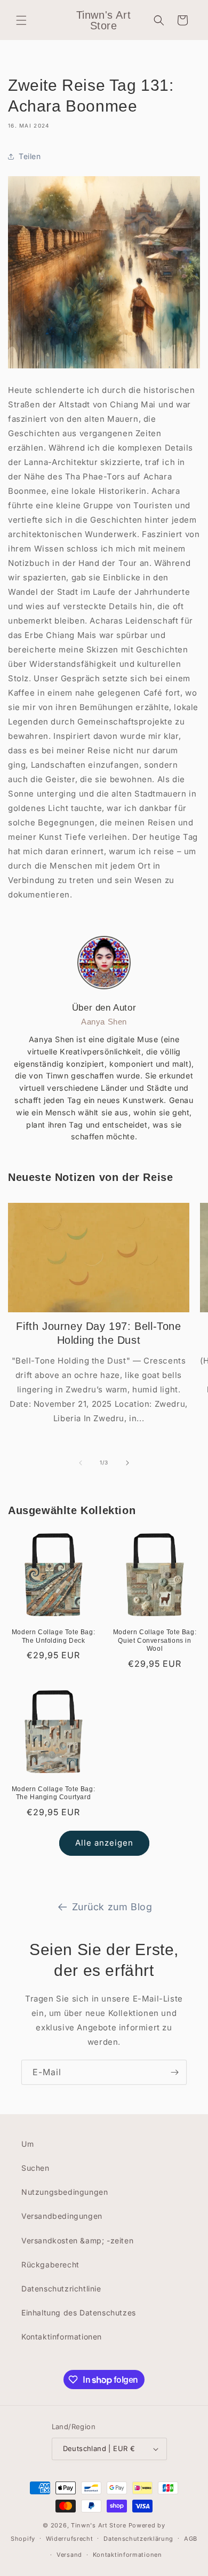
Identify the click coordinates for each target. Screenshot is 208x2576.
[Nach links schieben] (81, 1463)
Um (27, 2144)
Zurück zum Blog (112, 1907)
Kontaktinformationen (62, 2337)
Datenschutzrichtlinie (61, 2289)
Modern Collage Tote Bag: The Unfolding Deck (53, 1636)
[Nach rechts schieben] (127, 1463)
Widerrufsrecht (70, 2539)
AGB (191, 2539)
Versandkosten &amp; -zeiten (77, 2240)
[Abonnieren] (174, 2072)
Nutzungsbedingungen (65, 2192)
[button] (21, 20)
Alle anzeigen (104, 1843)
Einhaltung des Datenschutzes (79, 2313)
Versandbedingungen (62, 2216)
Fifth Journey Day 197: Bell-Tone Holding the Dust (98, 1333)
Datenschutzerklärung (138, 2539)
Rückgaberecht (50, 2264)
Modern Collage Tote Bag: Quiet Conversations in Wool (155, 1640)
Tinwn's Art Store (99, 2525)
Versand (69, 2555)
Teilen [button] (30, 156)
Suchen (35, 2168)
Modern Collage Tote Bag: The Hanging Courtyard (53, 1793)
